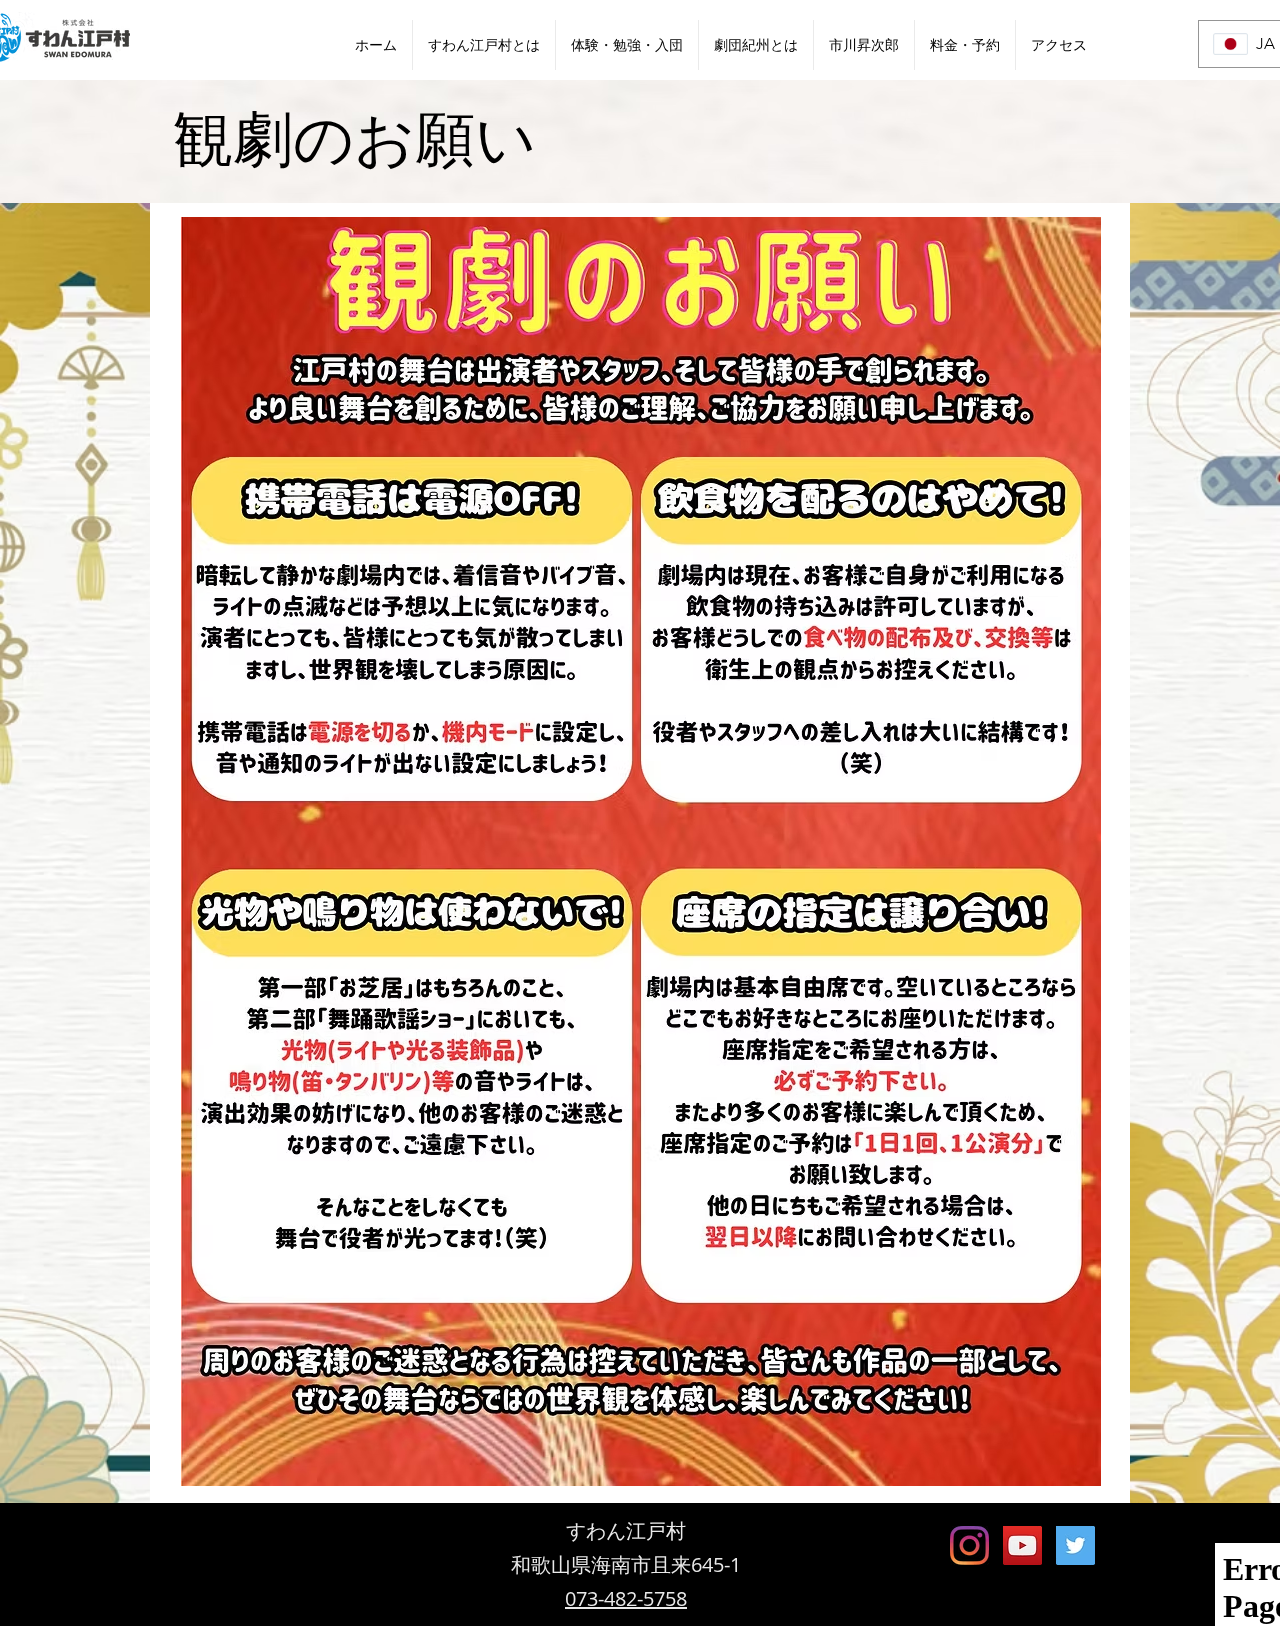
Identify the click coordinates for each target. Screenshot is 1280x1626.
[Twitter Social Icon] (1075, 1545)
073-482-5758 (626, 1598)
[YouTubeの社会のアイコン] (1022, 1545)
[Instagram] (969, 1545)
